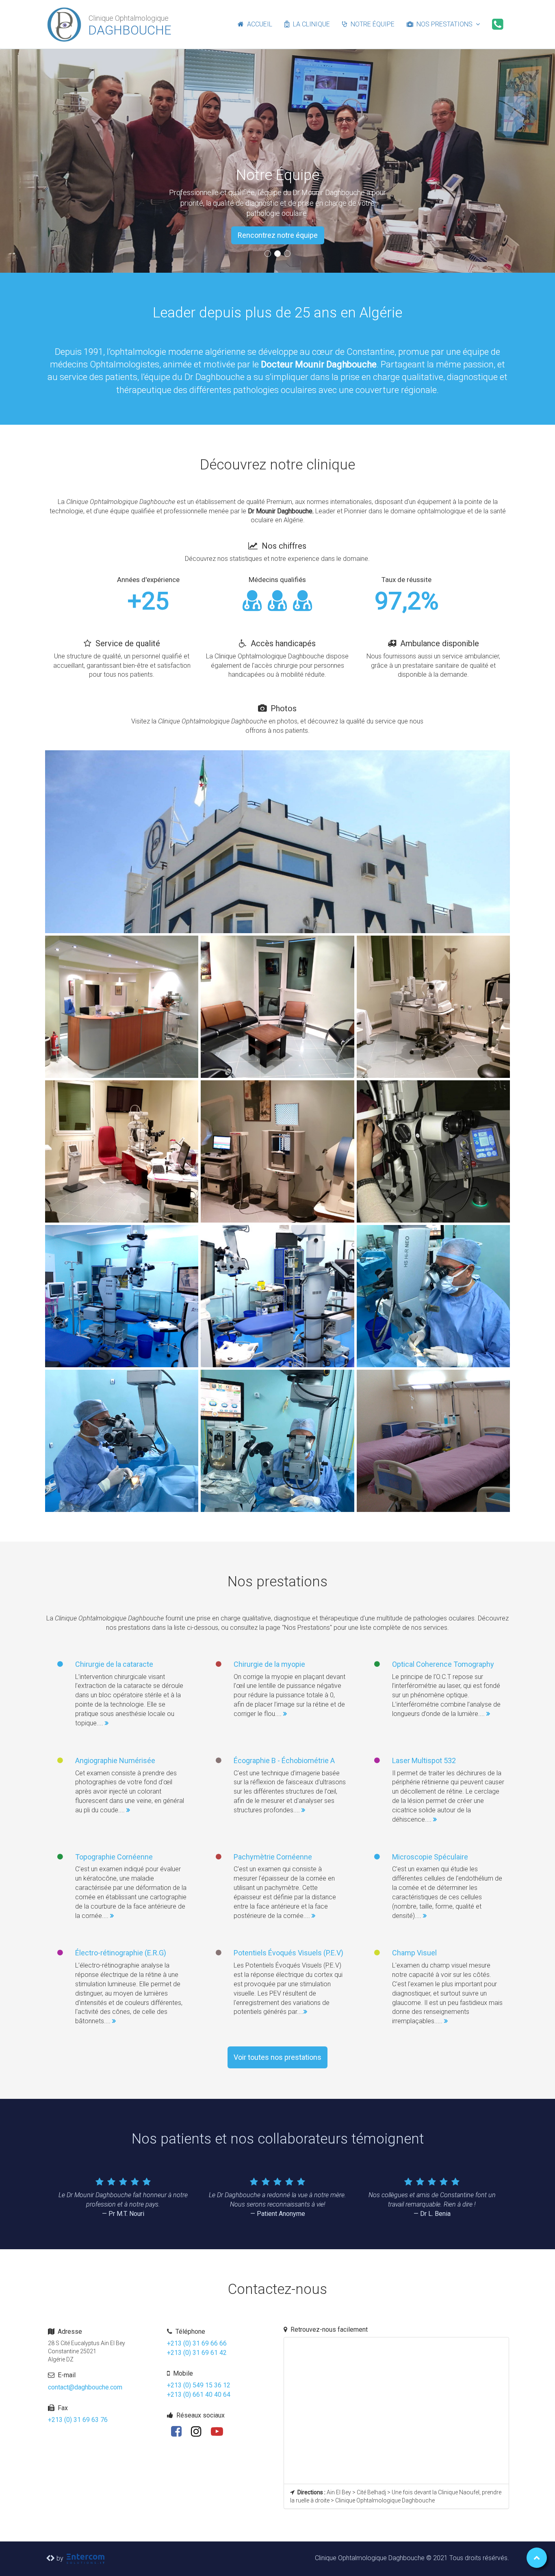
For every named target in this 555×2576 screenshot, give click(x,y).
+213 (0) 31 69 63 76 (78, 2420)
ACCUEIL (258, 24)
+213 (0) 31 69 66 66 (197, 2343)
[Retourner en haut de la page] (537, 2558)
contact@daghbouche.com (85, 2387)
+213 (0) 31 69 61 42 (197, 2353)
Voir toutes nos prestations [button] (277, 2057)
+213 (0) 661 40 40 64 (199, 2395)
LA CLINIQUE (310, 24)
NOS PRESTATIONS (444, 24)
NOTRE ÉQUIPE (371, 24)
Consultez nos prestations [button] (278, 235)
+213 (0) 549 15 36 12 (199, 2385)
